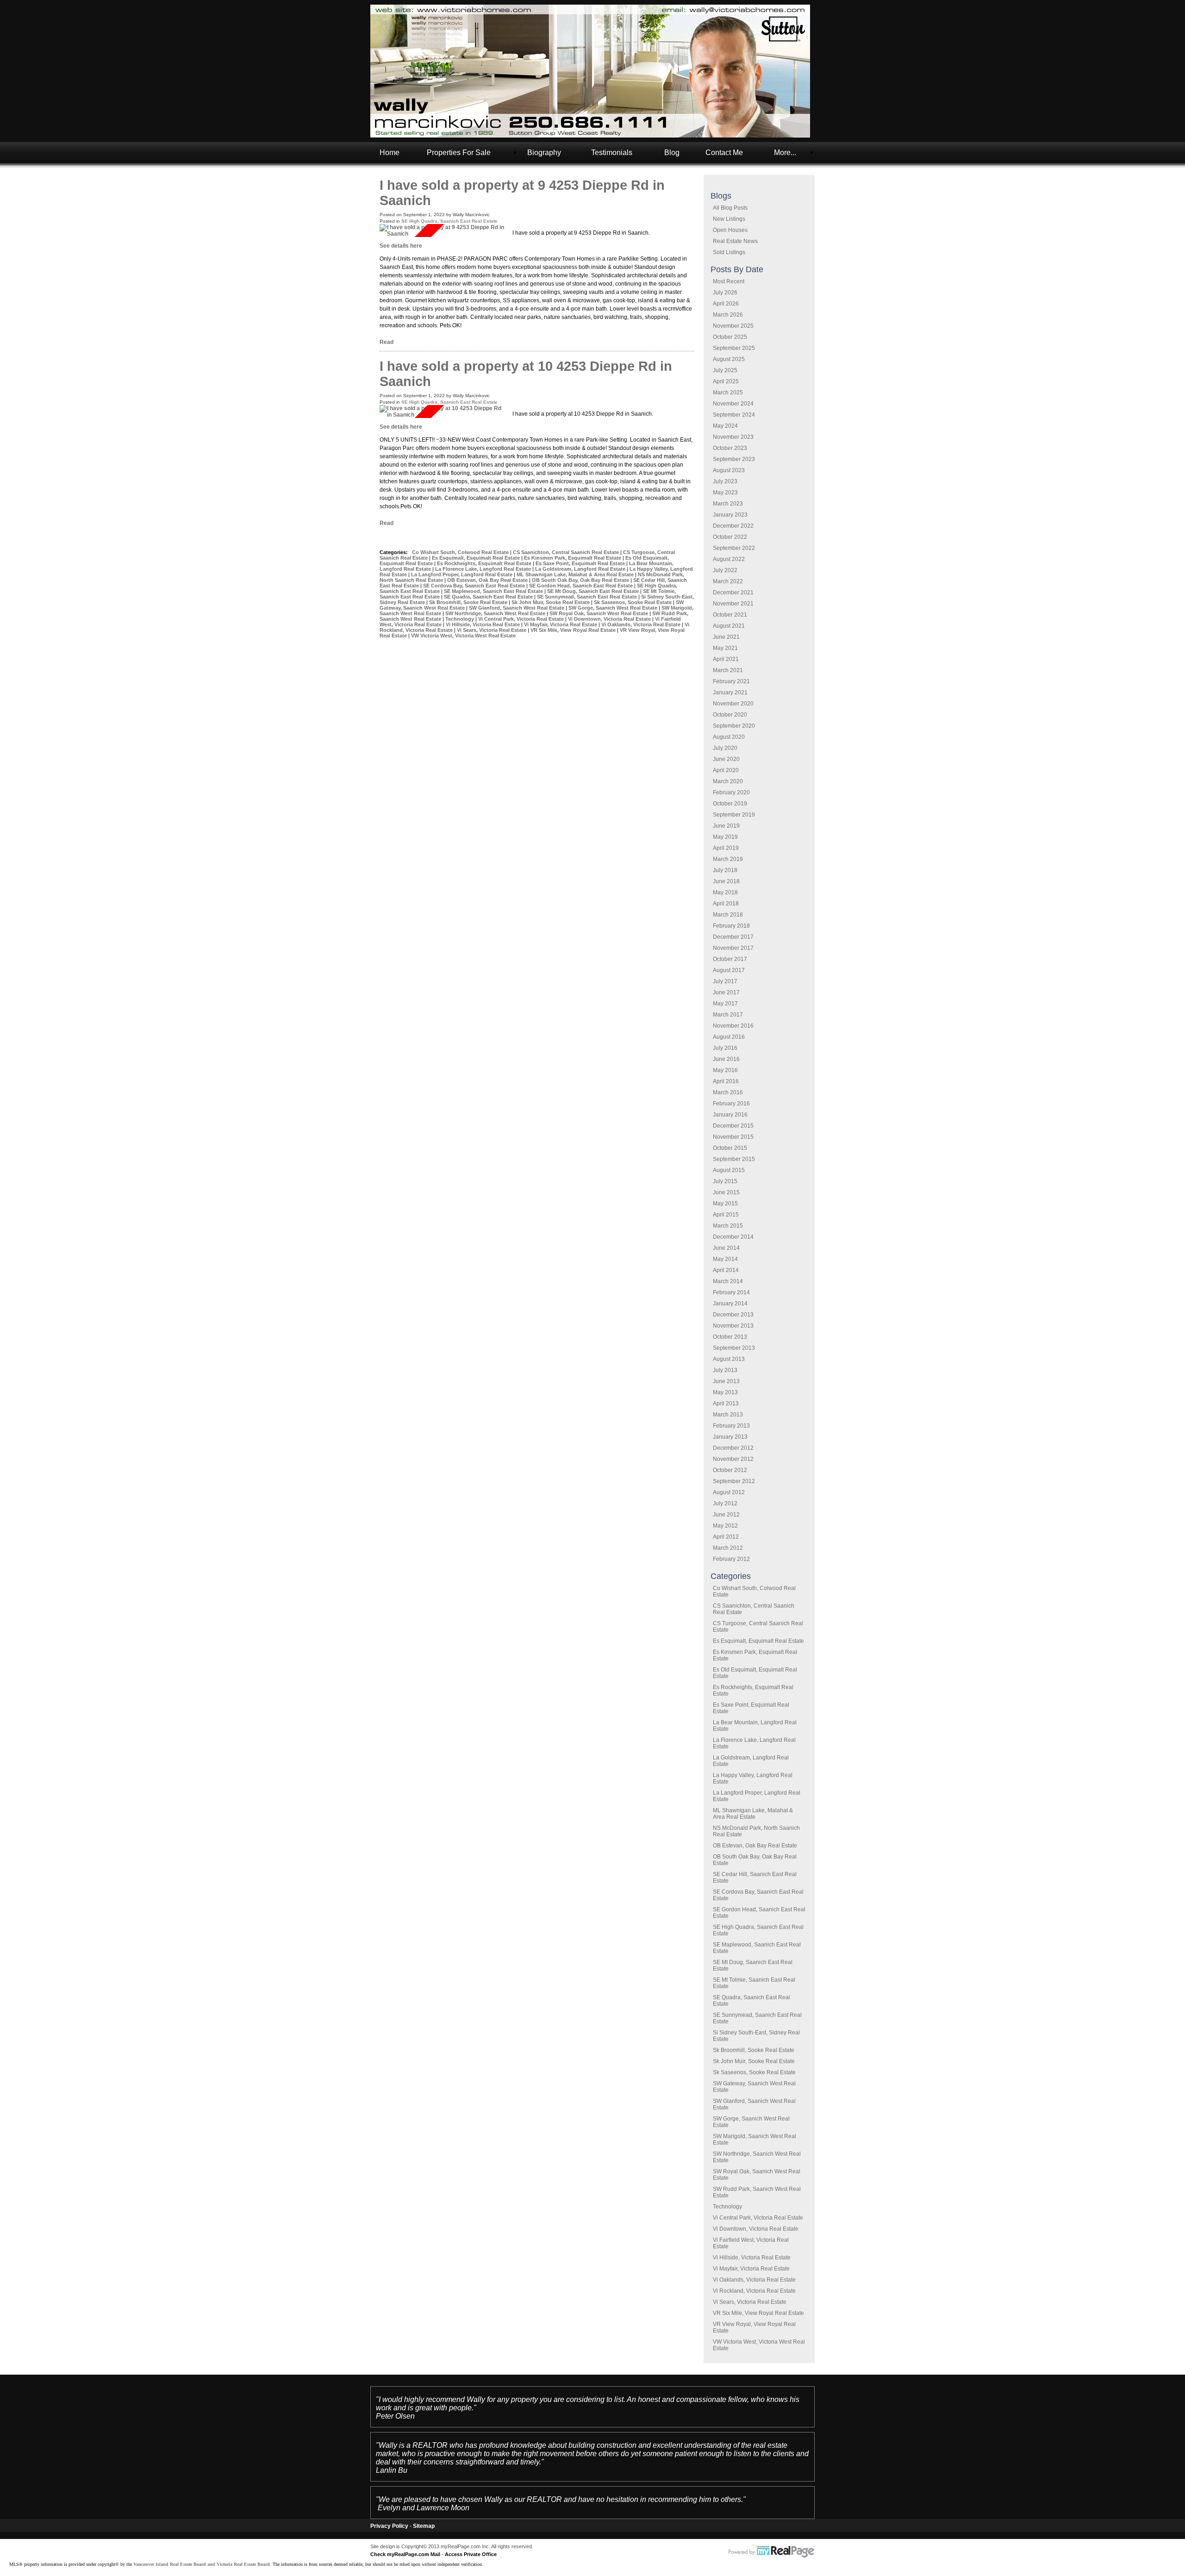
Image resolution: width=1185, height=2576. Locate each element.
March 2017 (728, 1015)
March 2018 (728, 915)
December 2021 (733, 593)
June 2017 (726, 992)
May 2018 (725, 892)
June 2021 (726, 637)
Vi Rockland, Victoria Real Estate (754, 2291)
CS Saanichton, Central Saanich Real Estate (567, 552)
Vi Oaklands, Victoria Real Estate (754, 2280)
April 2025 (726, 381)
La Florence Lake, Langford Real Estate (484, 569)
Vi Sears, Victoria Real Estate (750, 2302)
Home (390, 153)
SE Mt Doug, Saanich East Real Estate (594, 591)
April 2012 (726, 1537)
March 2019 (728, 859)
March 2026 (728, 315)
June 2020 (726, 759)
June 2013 (726, 1381)
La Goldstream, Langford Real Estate (581, 569)
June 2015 (726, 1192)
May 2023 (725, 493)
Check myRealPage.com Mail (405, 2554)
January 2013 (730, 1437)
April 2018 (726, 904)
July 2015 (725, 1181)
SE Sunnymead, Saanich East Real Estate (588, 597)
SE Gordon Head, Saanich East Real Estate (582, 586)
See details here (401, 246)
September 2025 (734, 348)
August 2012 (729, 1492)
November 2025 (733, 326)
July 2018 (725, 870)
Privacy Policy (389, 2526)
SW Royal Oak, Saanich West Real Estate (599, 613)
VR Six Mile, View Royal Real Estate (758, 2313)
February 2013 (731, 1426)
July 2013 (725, 1370)
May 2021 (725, 648)
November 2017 (733, 948)
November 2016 (733, 1026)
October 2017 (730, 959)
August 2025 (729, 359)
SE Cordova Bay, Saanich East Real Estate (475, 586)
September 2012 (734, 1481)
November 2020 (733, 704)
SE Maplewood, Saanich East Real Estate (494, 591)
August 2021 (729, 626)
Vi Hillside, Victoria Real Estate (752, 2258)
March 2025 (728, 393)
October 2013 (730, 1337)
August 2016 (729, 1037)
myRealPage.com (772, 2552)
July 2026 (725, 293)
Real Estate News (735, 241)
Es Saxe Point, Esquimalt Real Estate (581, 563)
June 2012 (726, 1515)
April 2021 (726, 659)
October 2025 (730, 337)
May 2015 (725, 1204)
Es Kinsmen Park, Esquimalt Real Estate (573, 558)
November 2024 (733, 404)
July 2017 (725, 981)
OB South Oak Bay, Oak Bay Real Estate (581, 580)
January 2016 (730, 1115)
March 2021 (728, 670)
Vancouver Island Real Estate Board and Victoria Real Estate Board (202, 2564)
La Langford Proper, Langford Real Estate (462, 574)
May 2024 (725, 426)
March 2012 (728, 1548)
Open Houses (730, 230)
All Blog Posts (730, 208)
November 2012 (733, 1459)
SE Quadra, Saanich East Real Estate (489, 597)
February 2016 (731, 1104)
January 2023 (730, 515)
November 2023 (733, 437)
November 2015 (733, 1137)
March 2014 (728, 1281)
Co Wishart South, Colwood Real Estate (461, 552)
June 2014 (726, 1248)
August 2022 (729, 559)
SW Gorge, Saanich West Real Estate (614, 608)
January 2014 (730, 1304)
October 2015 (730, 1148)
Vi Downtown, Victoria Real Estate (756, 2229)
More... (785, 153)
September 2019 (734, 815)
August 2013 (729, 1359)
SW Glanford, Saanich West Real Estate (517, 608)
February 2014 (731, 1292)
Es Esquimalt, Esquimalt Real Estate (758, 1641)
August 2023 (729, 470)
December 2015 (733, 1126)
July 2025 (725, 370)
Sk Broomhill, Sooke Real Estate (754, 2050)
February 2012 (731, 1559)
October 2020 (730, 715)
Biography (544, 153)
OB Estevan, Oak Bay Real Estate (755, 1846)
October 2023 (730, 448)
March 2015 (728, 1226)
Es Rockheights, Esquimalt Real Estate (485, 563)
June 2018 (726, 881)
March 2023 (728, 504)
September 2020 (734, 726)
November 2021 (733, 604)
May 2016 (725, 1070)
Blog (672, 153)
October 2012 (730, 1470)
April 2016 (726, 1081)
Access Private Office (471, 2554)
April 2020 (726, 770)
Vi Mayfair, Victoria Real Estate (751, 2269)
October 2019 (730, 804)
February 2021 (731, 681)
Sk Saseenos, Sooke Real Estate (754, 2072)
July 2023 (725, 481)
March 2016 (728, 1092)
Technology (727, 2207)
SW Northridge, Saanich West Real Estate (496, 613)
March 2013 (728, 1415)
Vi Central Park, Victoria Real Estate (758, 2218)
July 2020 (725, 748)
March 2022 (728, 581)
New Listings (729, 219)
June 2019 (726, 826)
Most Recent (729, 281)
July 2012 (725, 1503)
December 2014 (733, 1237)
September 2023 (734, 459)
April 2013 (726, 1403)
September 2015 (734, 1159)
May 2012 (725, 1526)
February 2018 (731, 926)
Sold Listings (729, 252)
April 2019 (726, 848)
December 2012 (733, 1448)
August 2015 (729, 1170)
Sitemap (424, 2526)
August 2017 (729, 970)
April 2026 (726, 304)
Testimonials (612, 153)
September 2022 (734, 548)
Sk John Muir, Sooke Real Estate (754, 2061)
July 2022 (725, 570)
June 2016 (726, 1059)
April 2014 (726, 1270)
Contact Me (724, 153)
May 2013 (725, 1392)
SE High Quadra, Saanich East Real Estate (449, 221)
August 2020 (729, 737)
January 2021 (730, 692)
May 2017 (725, 1004)
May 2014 (725, 1259)
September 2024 (734, 415)
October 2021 (730, 615)
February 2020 (731, 792)
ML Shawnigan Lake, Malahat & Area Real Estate (753, 1814)
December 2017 (733, 937)
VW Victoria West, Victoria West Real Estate (463, 636)
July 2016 (725, 1048)
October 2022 (730, 537)
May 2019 (725, 837)
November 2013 (733, 1326)
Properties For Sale (459, 153)
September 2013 (734, 1348)
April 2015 (726, 1215)
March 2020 (728, 781)
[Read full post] (443, 231)
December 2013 (733, 1315)
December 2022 (733, 526)
